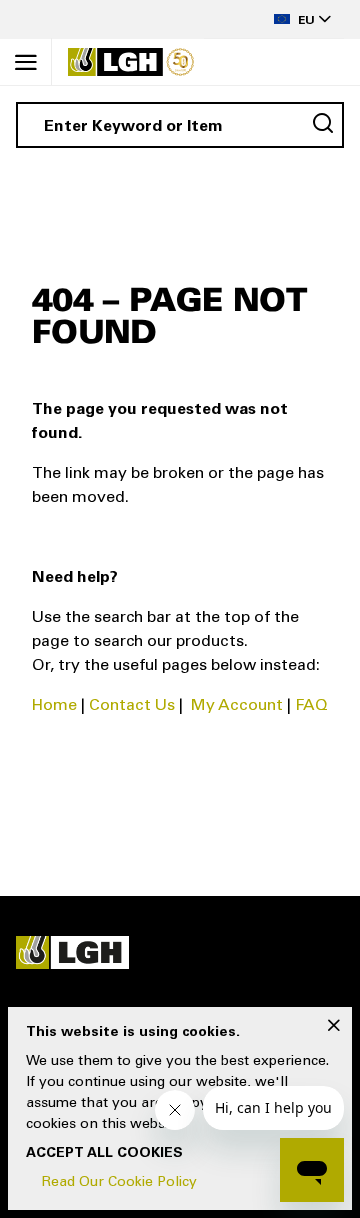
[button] (274, 19)
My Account (237, 706)
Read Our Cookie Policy (119, 1183)
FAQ (311, 706)
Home (54, 706)
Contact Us (132, 706)
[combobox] (180, 125)
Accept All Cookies (104, 1154)
